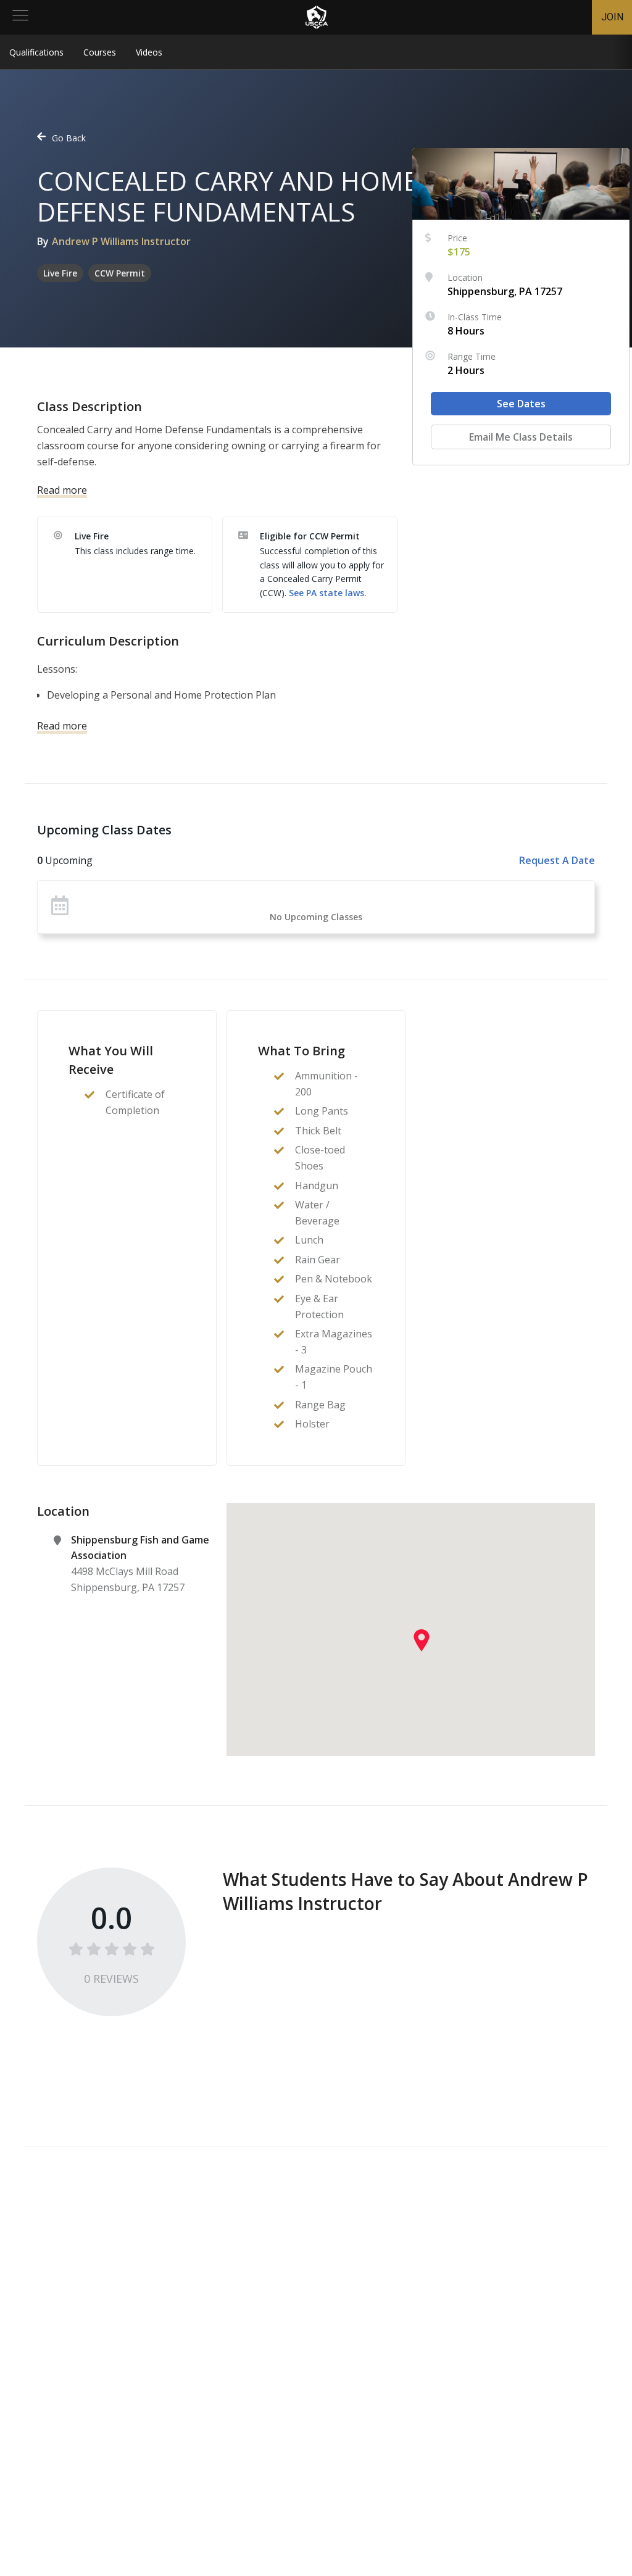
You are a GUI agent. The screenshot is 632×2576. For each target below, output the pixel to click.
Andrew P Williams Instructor (121, 241)
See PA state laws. (328, 593)
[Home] (317, 17)
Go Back (69, 138)
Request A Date (557, 860)
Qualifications (36, 52)
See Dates (521, 404)
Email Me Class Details (521, 437)
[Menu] (20, 17)
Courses (100, 52)
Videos (149, 52)
